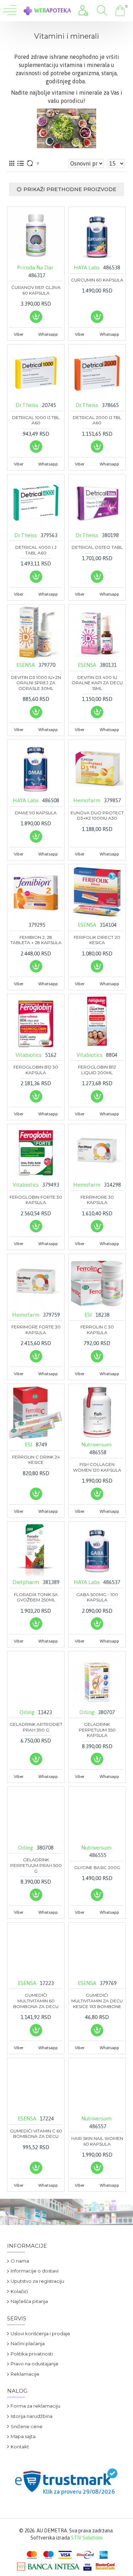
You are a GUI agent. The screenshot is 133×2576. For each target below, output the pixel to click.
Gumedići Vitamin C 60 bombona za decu (36, 2134)
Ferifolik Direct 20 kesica (97, 940)
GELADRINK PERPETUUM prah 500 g (36, 1865)
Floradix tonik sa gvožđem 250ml (36, 1597)
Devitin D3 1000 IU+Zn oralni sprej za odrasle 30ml (36, 683)
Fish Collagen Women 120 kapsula (97, 1467)
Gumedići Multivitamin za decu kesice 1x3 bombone (97, 2001)
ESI (88, 1315)
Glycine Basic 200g (97, 1867)
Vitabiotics (29, 1055)
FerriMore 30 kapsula (97, 1200)
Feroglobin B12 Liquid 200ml (97, 1070)
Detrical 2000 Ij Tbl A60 (97, 420)
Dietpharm (26, 1582)
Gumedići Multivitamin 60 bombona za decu (36, 2001)
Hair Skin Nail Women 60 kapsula (97, 2141)
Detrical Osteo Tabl (97, 547)
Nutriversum (96, 1445)
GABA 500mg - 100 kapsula (97, 1597)
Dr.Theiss (27, 405)
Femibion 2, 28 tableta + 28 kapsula (36, 940)
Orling (27, 1712)
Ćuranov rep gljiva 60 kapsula (36, 290)
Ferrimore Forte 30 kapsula (36, 1330)
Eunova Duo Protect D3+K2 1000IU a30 (97, 816)
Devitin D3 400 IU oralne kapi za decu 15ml (97, 683)
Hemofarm (87, 800)
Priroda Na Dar (35, 267)
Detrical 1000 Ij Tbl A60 (36, 420)
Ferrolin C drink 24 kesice (36, 1460)
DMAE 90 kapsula (36, 813)
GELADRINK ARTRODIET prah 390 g (36, 1727)
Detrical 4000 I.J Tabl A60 (36, 550)
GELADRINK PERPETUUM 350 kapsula (97, 1730)
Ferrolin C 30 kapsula (97, 1330)
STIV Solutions (87, 2538)
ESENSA (26, 665)
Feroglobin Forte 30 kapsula (36, 1200)
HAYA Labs (87, 267)
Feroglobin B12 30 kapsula (36, 1070)
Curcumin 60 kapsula (97, 280)
